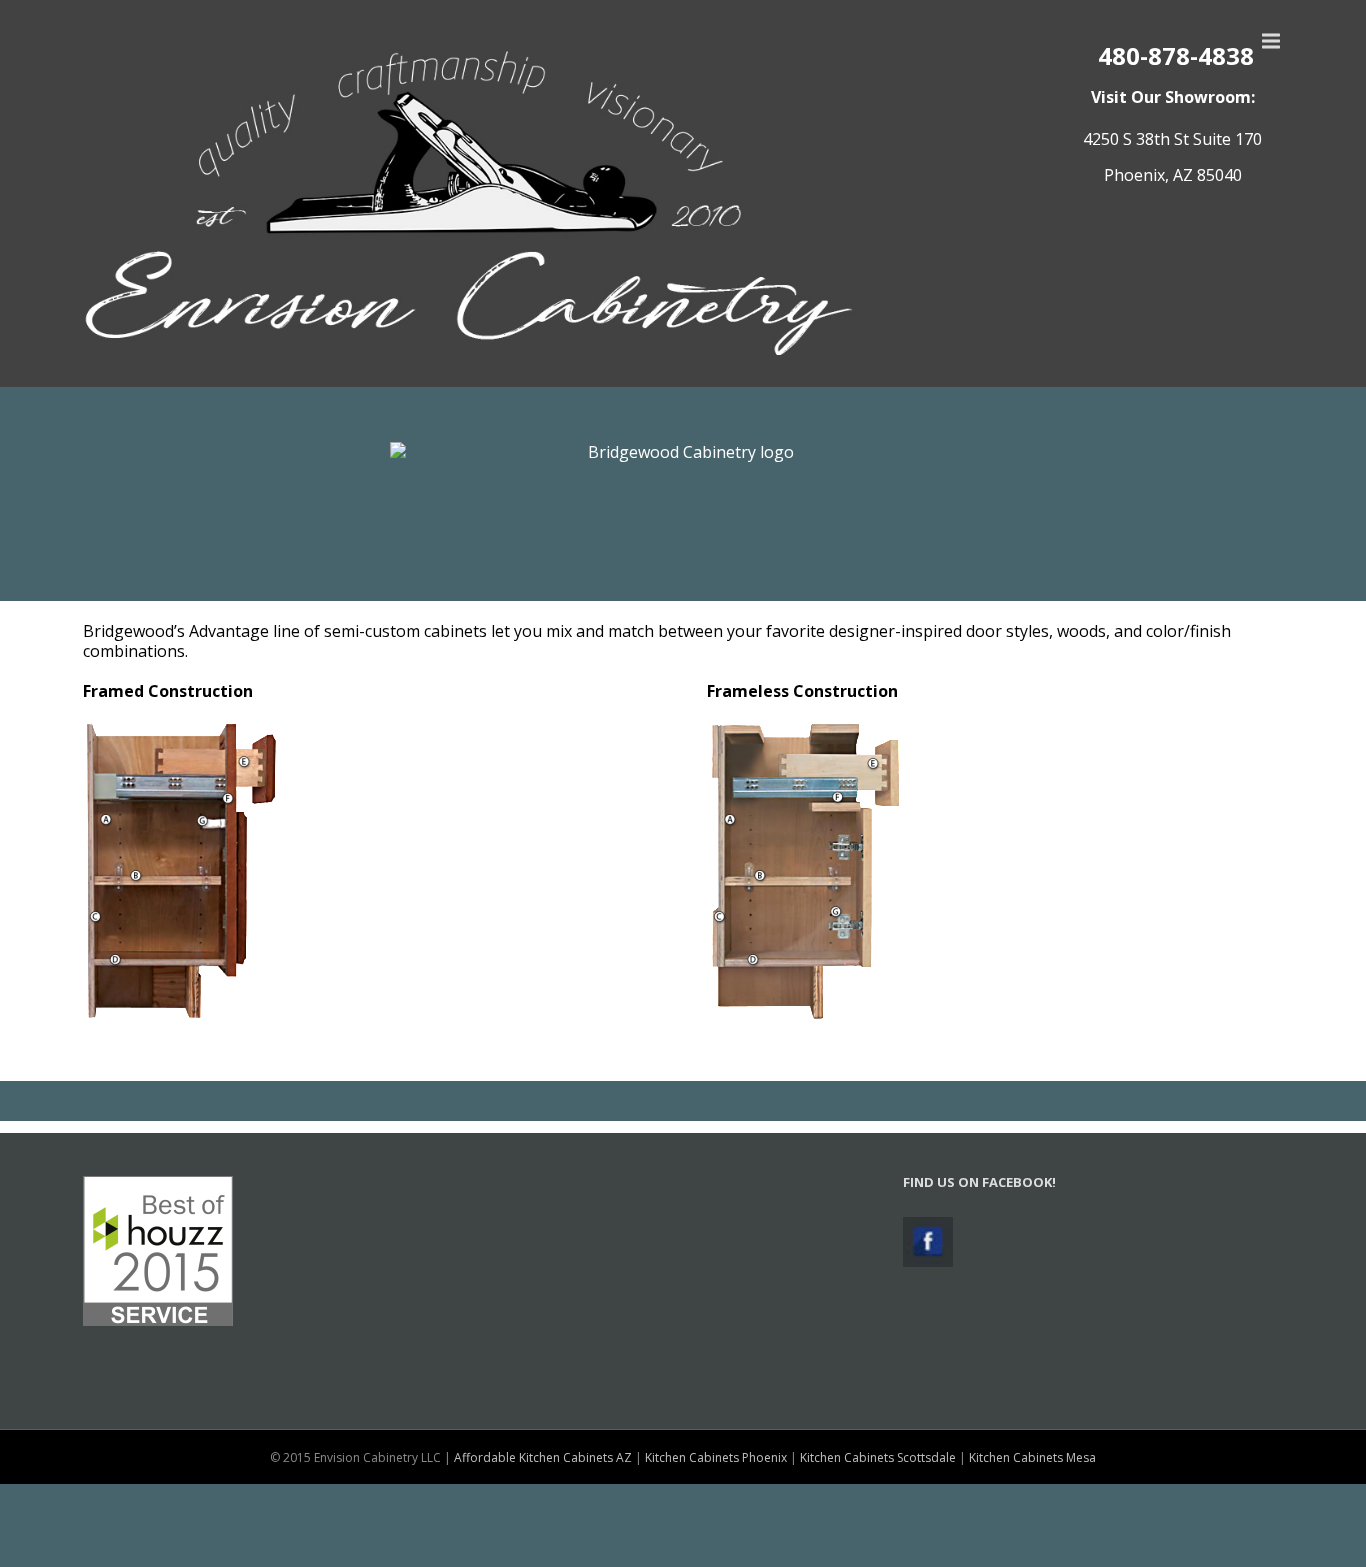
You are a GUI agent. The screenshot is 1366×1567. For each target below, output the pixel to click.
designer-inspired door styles (939, 631)
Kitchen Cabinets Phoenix (716, 1457)
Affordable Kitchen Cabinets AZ (543, 1457)
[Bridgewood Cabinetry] (683, 511)
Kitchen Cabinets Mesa (1032, 1457)
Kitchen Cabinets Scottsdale (878, 1457)
